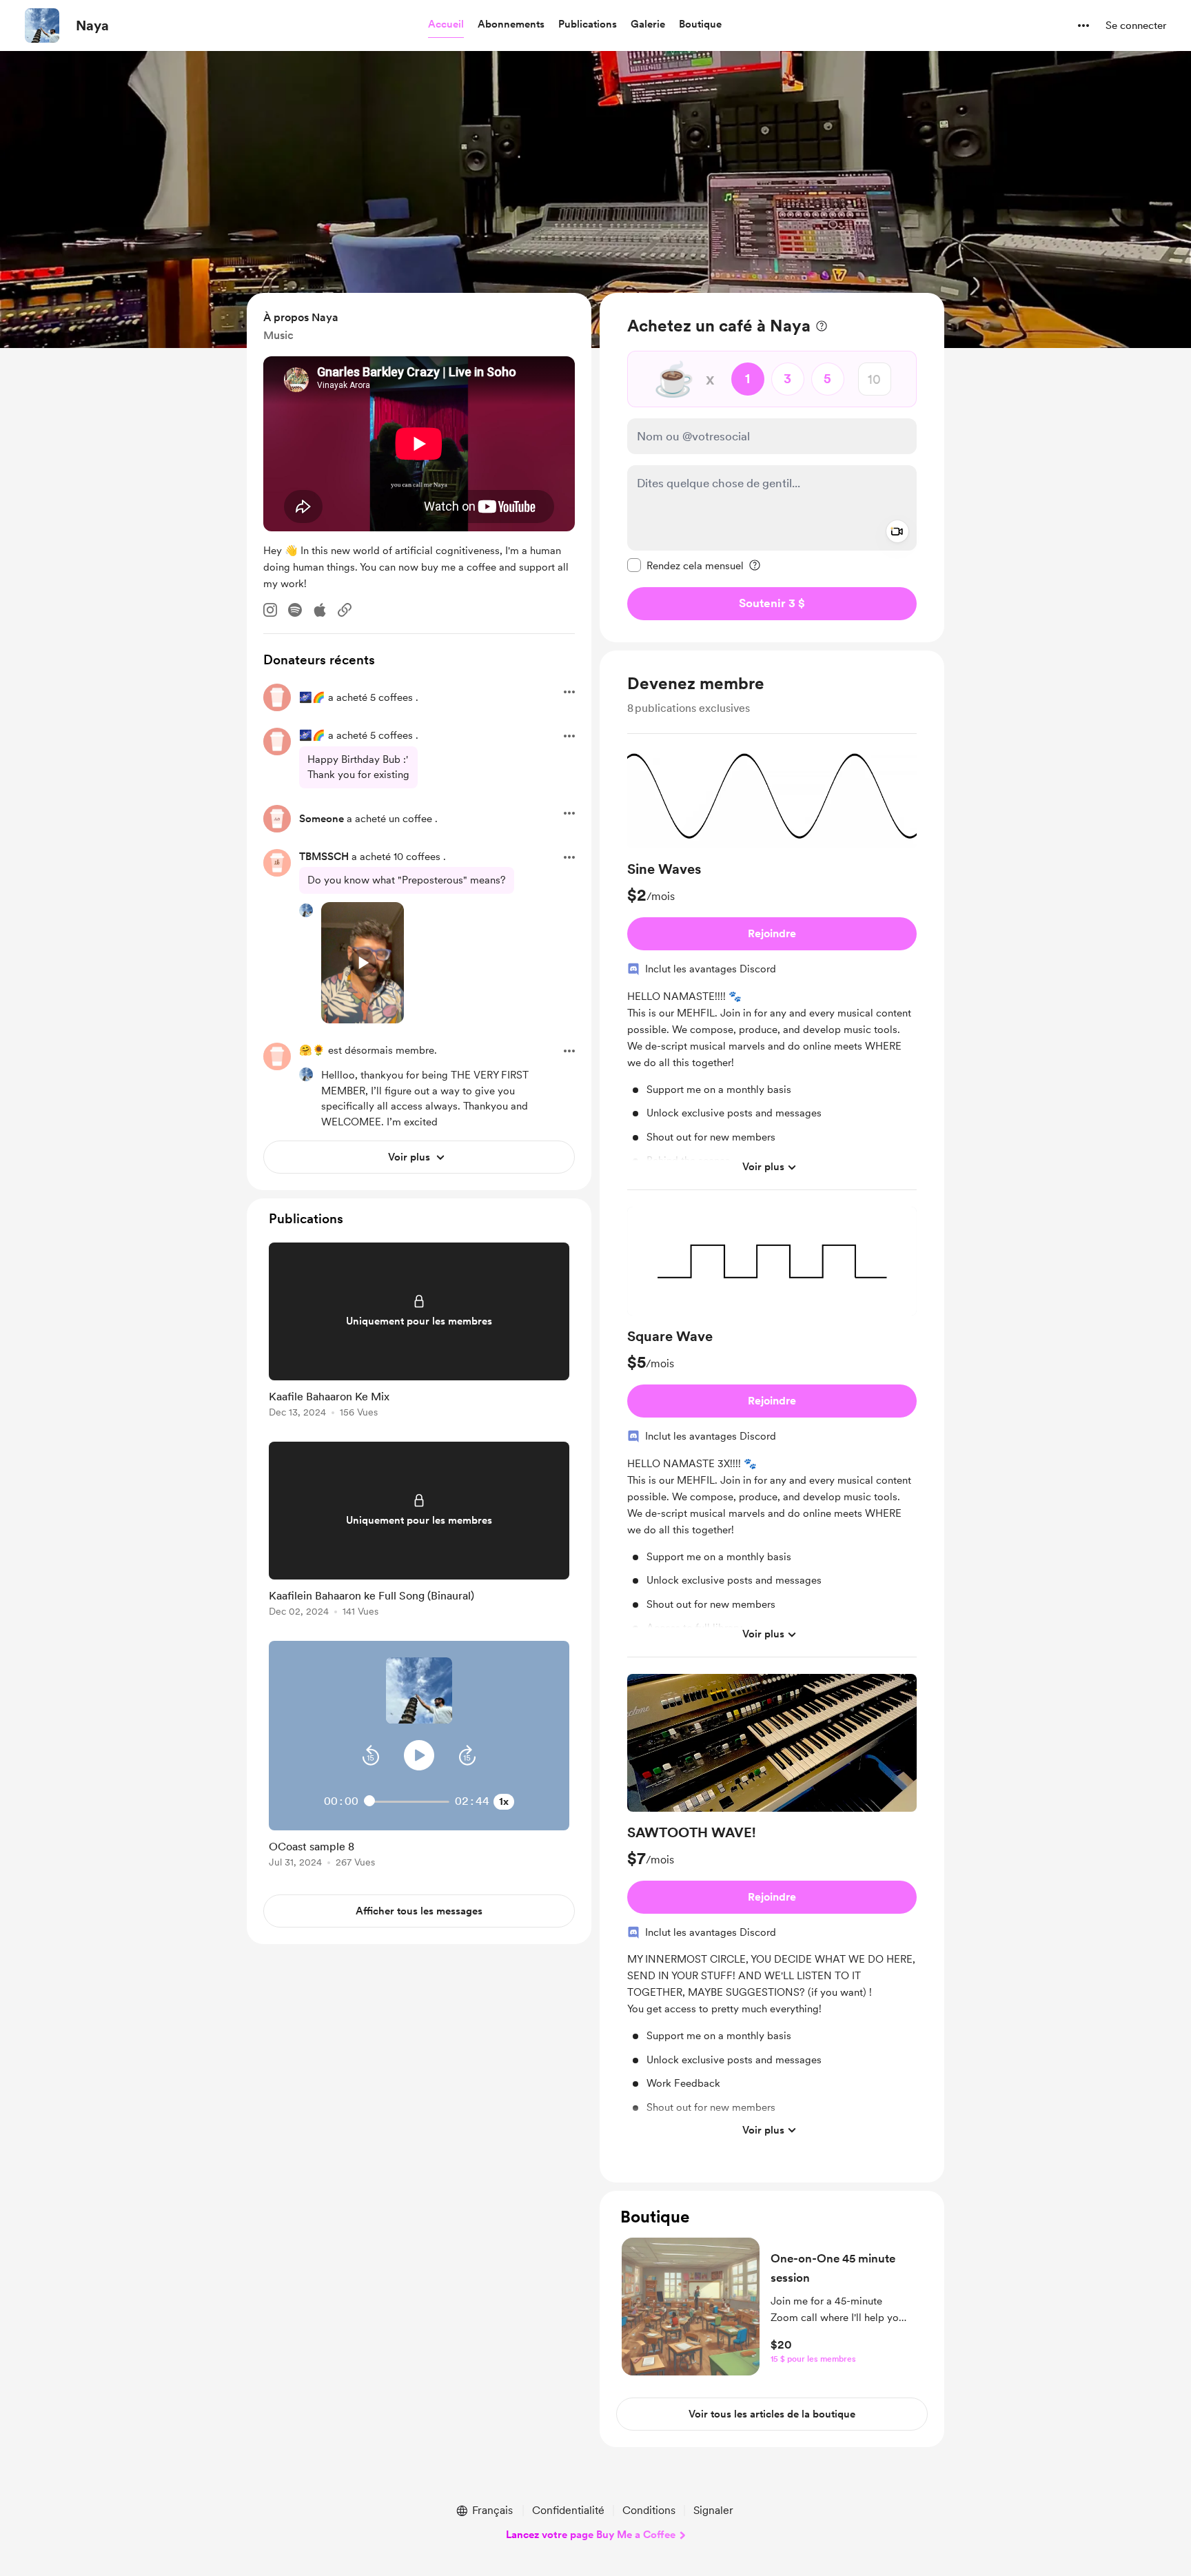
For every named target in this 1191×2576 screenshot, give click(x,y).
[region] (772, 468)
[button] (446, 25)
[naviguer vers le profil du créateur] (42, 25)
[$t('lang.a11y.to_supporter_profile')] (306, 910)
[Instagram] (270, 610)
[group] (772, 968)
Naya (92, 25)
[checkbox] (685, 565)
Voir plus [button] (763, 1167)
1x (504, 1801)
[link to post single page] (419, 1332)
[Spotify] (295, 610)
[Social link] (345, 610)
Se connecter (1136, 25)
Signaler (713, 2510)
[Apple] (320, 610)
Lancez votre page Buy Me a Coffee (591, 2535)
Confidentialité (568, 2510)
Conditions (649, 2510)
